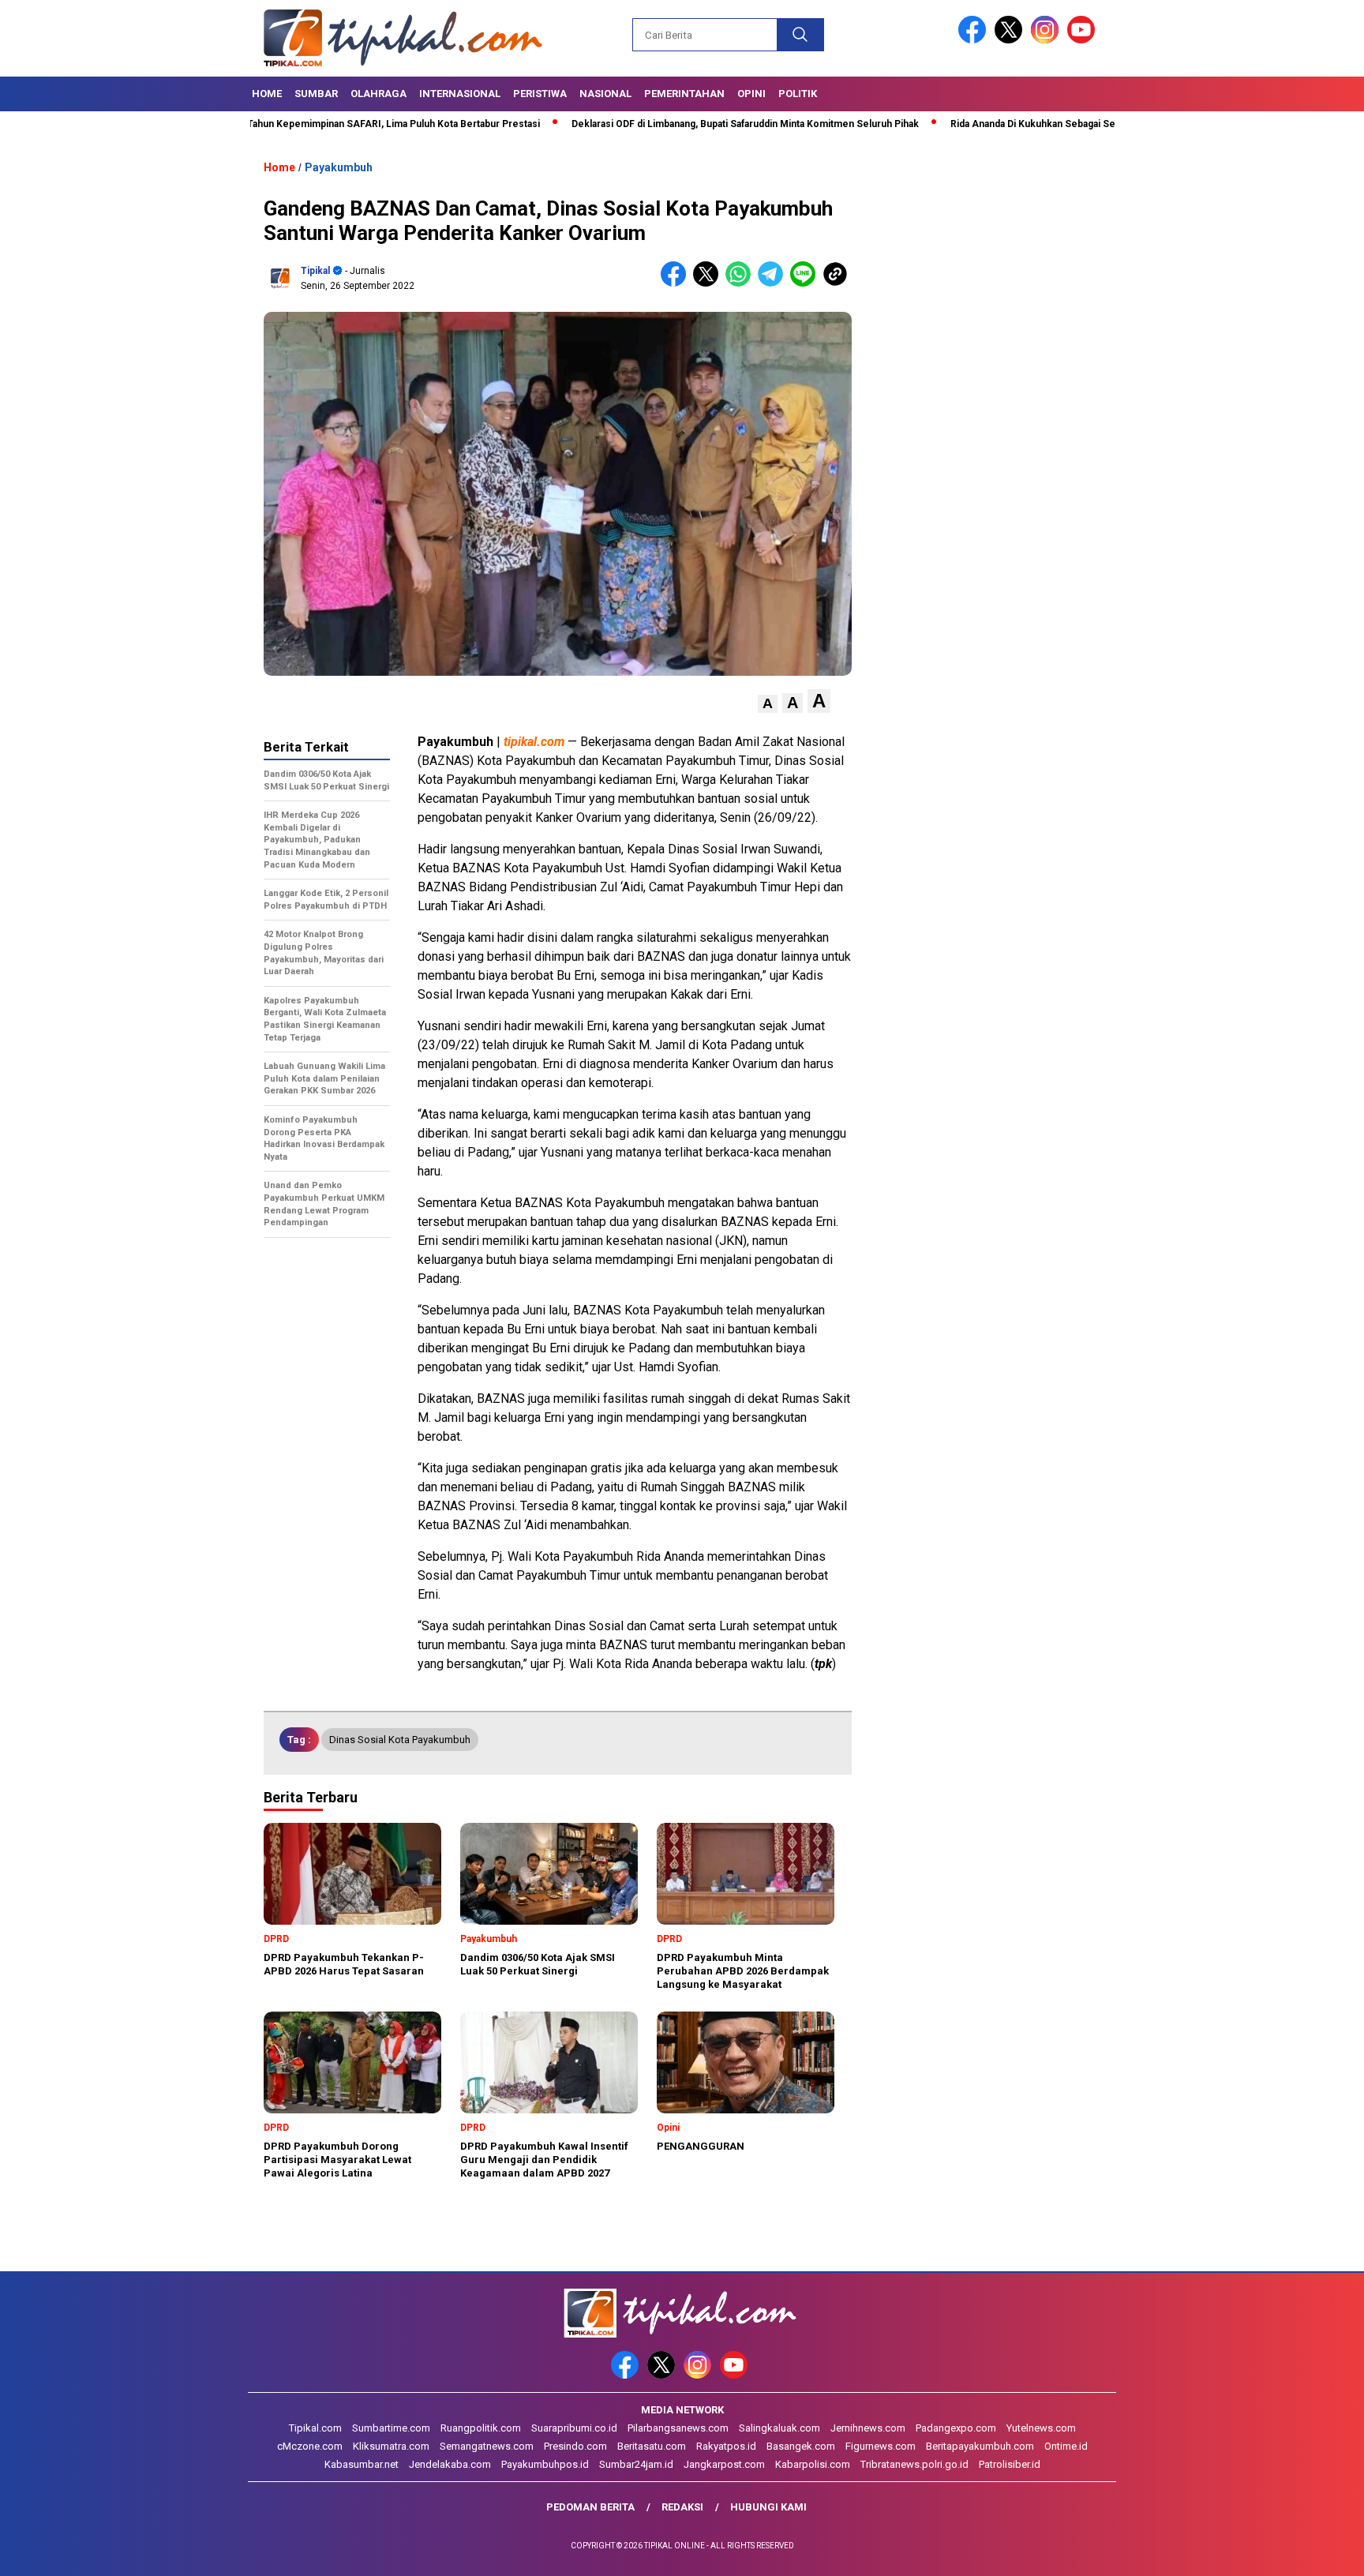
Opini (751, 94)
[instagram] (1047, 40)
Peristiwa (540, 94)
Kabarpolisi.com (813, 2464)
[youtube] (1084, 40)
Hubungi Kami (768, 2507)
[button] (768, 704)
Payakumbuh (339, 167)
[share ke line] (806, 283)
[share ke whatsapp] (742, 283)
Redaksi (682, 2507)
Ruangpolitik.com (481, 2428)
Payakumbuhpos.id (545, 2464)
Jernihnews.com (868, 2428)
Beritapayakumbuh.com (980, 2446)
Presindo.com (575, 2446)
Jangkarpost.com (724, 2464)
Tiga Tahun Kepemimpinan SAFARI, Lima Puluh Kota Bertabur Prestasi (302, 124)
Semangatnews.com (487, 2446)
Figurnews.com (881, 2446)
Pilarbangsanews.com (678, 2428)
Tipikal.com (315, 2428)
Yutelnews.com (1041, 2428)
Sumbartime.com (391, 2428)
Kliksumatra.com (391, 2446)
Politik (798, 94)
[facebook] (975, 40)
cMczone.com (310, 2446)
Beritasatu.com (652, 2446)
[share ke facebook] (677, 283)
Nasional (605, 94)
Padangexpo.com (956, 2428)
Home (267, 94)
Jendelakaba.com (450, 2464)
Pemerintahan (684, 94)
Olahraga (378, 94)
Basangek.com (801, 2446)
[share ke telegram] (774, 283)
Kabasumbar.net (362, 2464)
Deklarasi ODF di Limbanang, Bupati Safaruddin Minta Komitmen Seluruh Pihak (665, 124)
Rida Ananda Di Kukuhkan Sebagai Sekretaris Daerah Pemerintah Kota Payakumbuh (1056, 124)
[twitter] (1011, 40)
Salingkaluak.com (779, 2428)
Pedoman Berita (590, 2507)
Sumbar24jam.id (636, 2464)
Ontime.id (1066, 2446)
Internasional (460, 94)
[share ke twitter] (709, 283)
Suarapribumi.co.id (574, 2428)
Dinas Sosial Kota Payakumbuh (400, 1740)
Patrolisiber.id (1010, 2464)
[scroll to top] (1310, 2552)
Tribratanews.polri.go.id (914, 2464)
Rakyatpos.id (726, 2446)
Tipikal (315, 271)
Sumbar (316, 94)
